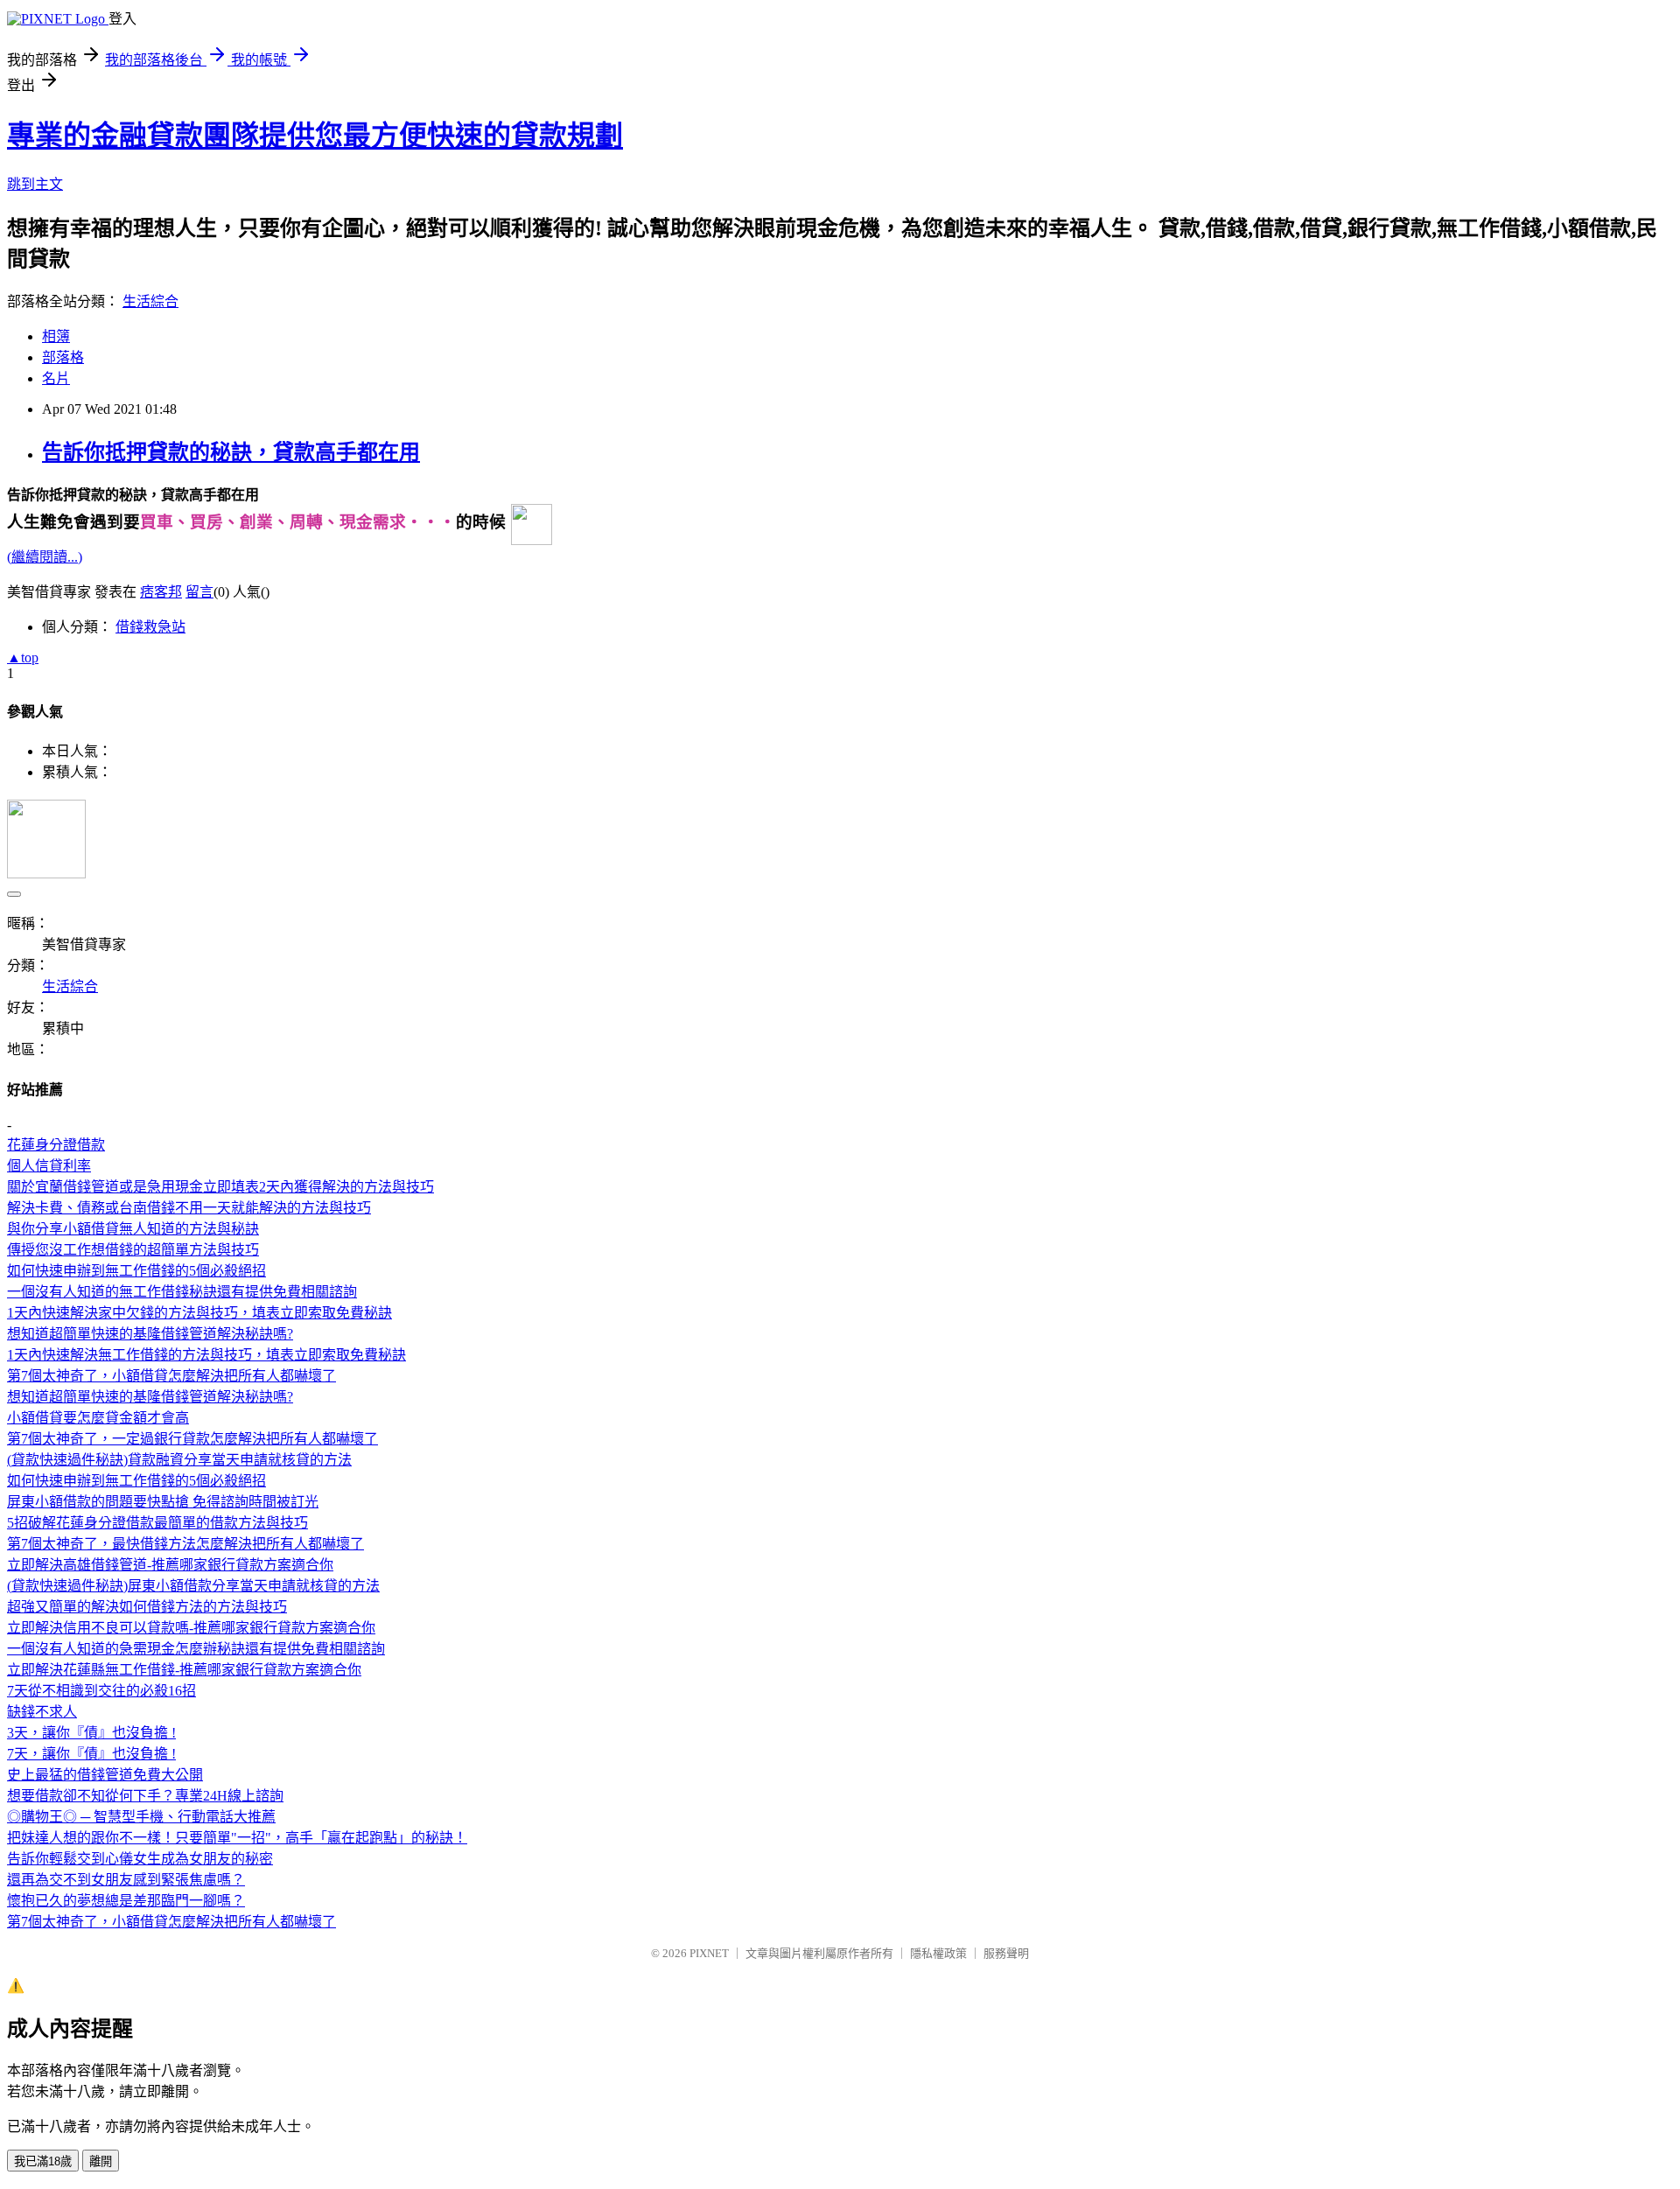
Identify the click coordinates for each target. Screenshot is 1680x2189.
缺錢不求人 (42, 1712)
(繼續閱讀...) (45, 557)
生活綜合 (150, 301)
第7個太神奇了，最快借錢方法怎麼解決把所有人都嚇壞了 (185, 1544)
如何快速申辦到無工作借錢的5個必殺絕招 (136, 1271)
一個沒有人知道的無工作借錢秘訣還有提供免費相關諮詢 (182, 1292)
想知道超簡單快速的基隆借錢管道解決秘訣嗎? (150, 1334)
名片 (56, 378)
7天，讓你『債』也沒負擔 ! (91, 1754)
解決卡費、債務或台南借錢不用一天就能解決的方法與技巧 (189, 1208)
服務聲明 (1006, 1953)
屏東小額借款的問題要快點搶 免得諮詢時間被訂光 (163, 1502)
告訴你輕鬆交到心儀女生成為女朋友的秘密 (140, 1859)
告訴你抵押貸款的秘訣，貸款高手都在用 (231, 452)
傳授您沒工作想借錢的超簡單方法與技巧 (133, 1250)
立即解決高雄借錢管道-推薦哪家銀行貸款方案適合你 (170, 1565)
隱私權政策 (938, 1953)
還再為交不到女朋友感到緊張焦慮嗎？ (126, 1880)
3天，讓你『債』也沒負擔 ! (91, 1733)
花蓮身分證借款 (56, 1145)
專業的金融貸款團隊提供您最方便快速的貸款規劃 (315, 136)
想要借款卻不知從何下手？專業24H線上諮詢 (145, 1796)
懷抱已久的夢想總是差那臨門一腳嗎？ (126, 1901)
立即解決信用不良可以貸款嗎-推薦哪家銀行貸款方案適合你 (191, 1628)
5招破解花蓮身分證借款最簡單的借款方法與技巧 (157, 1523)
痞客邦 (161, 592)
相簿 (56, 336)
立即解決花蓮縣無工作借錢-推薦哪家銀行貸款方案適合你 (184, 1670)
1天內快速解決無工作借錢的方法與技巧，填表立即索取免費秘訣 (206, 1355)
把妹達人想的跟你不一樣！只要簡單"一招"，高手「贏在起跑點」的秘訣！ (237, 1838)
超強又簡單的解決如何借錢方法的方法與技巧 (147, 1607)
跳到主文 (35, 184)
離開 (101, 2161)
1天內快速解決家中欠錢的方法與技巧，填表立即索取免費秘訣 (199, 1313)
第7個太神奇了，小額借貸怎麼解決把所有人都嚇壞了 (171, 1376)
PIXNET (709, 1953)
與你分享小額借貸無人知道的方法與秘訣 (133, 1229)
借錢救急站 (150, 627)
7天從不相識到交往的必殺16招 (101, 1691)
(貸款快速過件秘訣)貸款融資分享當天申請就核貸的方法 (179, 1460)
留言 (199, 592)
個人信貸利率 (49, 1166)
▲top (23, 657)
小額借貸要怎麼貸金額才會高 (98, 1418)
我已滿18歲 (43, 2161)
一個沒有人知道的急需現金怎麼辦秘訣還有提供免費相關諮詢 (196, 1649)
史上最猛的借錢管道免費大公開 (105, 1775)
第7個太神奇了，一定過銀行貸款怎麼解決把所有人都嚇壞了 (192, 1439)
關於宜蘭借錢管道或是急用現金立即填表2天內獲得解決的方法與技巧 (220, 1187)
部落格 (63, 357)
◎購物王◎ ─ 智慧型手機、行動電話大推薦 (141, 1817)
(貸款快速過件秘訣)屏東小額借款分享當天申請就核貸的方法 (193, 1586)
